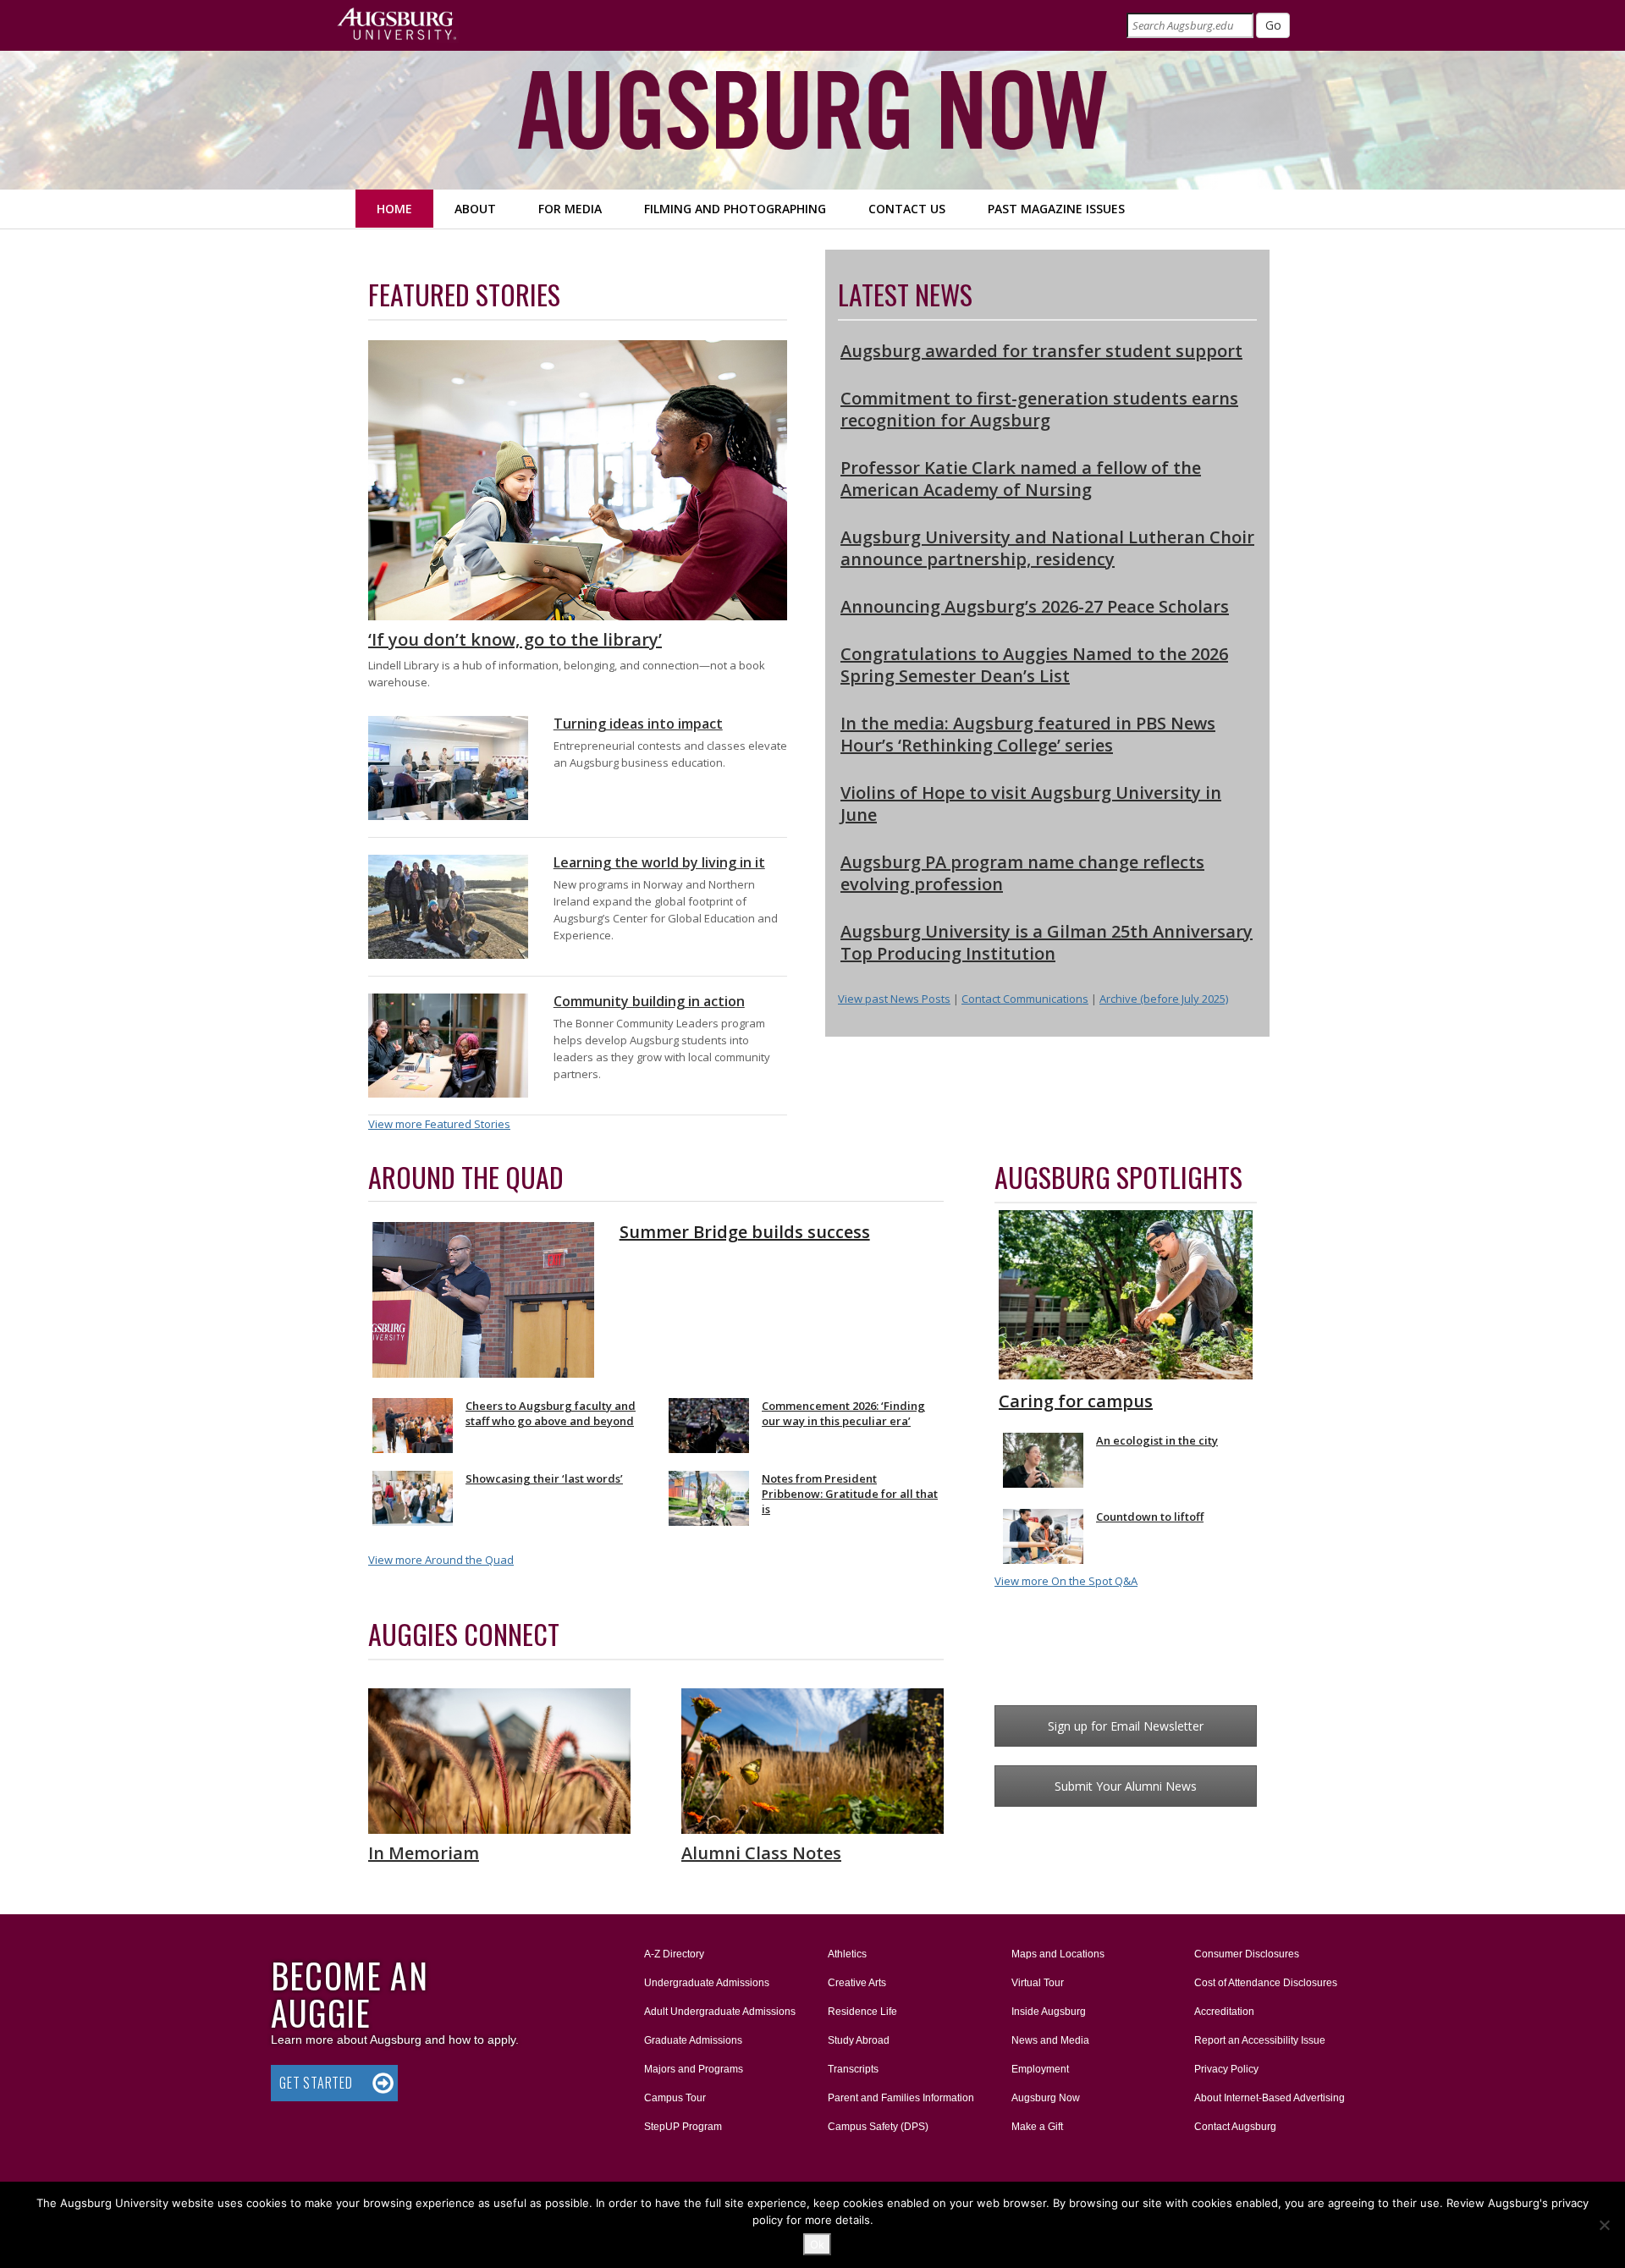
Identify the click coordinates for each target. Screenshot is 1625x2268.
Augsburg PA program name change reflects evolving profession (1022, 873)
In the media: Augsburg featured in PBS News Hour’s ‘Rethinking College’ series (1028, 734)
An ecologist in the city (1157, 1440)
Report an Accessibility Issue (1260, 2040)
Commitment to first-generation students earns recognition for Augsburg (1039, 409)
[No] (1604, 2225)
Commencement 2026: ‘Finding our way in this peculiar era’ (843, 1413)
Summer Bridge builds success (745, 1232)
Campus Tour (675, 2098)
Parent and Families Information (901, 2098)
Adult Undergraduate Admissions (720, 2012)
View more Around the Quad (441, 1560)
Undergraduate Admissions (707, 1983)
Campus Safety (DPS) (878, 2127)
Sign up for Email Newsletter (1126, 1726)
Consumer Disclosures (1247, 1954)
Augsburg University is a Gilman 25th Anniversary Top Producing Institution (1047, 942)
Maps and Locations (1058, 1954)
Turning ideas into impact (638, 724)
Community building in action (649, 1001)
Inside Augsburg (1049, 2012)
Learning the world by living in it (659, 862)
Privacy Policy (1226, 2069)
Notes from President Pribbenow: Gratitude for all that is (850, 1494)
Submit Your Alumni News (1126, 1786)
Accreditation (1224, 2012)
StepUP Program (683, 2127)
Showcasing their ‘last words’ (544, 1478)
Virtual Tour (1038, 1983)
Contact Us (907, 209)
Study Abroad (859, 2040)
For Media (570, 209)
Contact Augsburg (1235, 2127)
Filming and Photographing (735, 209)
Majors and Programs (693, 2069)
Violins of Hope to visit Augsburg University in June (1031, 804)
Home (394, 209)
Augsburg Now (1046, 2098)
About (475, 209)
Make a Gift (1037, 2127)
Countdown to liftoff (1150, 1517)
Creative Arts (857, 1983)
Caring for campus (1076, 1401)
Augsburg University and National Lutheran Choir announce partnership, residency (1047, 548)
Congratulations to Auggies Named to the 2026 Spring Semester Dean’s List (1034, 665)
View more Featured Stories (439, 1124)
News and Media (1050, 2040)
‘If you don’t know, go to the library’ (515, 639)
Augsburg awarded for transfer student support (1041, 351)
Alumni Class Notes (761, 1853)
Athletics (847, 1954)
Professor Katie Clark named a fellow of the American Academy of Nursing (1021, 479)
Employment (1040, 2069)
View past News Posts (894, 999)
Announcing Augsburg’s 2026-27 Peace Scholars (1035, 606)
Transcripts (853, 2069)
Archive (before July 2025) (1164, 999)
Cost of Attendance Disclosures (1266, 1983)
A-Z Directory (674, 1954)
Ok (817, 2244)
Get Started (316, 2083)
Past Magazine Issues (1056, 209)
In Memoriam (424, 1853)
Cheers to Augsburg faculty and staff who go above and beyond (551, 1413)
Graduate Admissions (693, 2040)
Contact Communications (1025, 999)
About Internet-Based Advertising (1270, 2098)
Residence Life (862, 2012)
